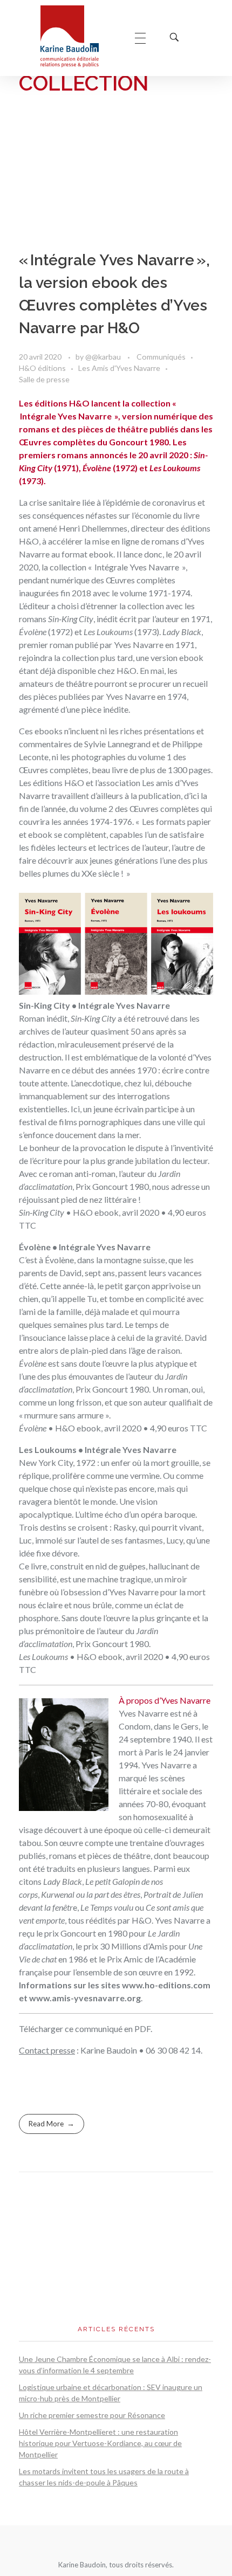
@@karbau (104, 357)
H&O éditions (42, 368)
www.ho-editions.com (166, 1985)
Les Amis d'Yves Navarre (119, 368)
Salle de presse (44, 379)
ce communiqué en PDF (108, 2029)
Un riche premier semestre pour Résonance (92, 2415)
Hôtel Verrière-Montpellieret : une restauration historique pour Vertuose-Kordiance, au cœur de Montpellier (100, 2443)
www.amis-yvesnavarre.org (85, 1998)
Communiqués (161, 357)
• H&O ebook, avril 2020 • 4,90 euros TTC (113, 1428)
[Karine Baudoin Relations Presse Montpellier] (77, 36)
